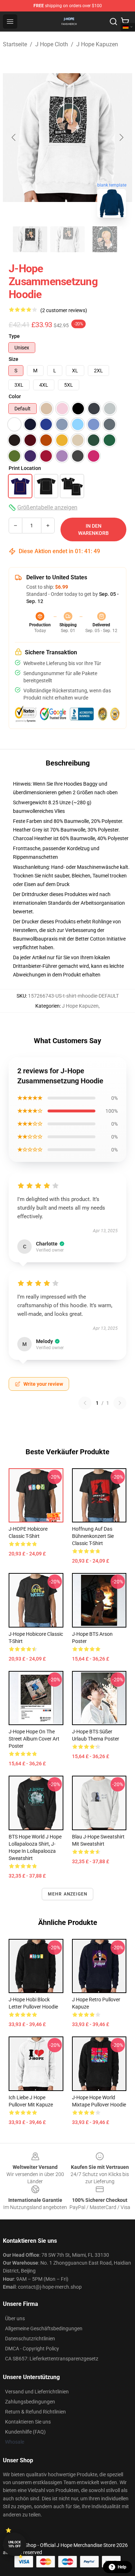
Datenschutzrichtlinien (30, 2339)
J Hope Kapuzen (97, 44)
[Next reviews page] (120, 1403)
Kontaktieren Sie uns (28, 2422)
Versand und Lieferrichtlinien (37, 2392)
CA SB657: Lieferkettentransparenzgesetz (52, 2359)
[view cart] (125, 22)
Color (15, 396)
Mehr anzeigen (68, 1894)
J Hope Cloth (52, 44)
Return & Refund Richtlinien (35, 2412)
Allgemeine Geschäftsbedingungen (44, 2328)
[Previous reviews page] (85, 1403)
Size (13, 359)
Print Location (25, 468)
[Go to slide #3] (105, 239)
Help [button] (122, 2567)
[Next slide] (121, 137)
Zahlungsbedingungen (30, 2402)
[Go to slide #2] (68, 239)
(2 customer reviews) (64, 310)
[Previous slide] (14, 137)
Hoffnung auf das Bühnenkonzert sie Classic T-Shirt (93, 1536)
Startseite (15, 44)
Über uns (15, 2318)
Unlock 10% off (15, 2544)
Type (14, 336)
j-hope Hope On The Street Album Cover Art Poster (34, 1739)
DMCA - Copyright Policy (32, 2349)
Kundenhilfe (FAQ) (25, 2432)
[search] (113, 22)
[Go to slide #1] (30, 239)
